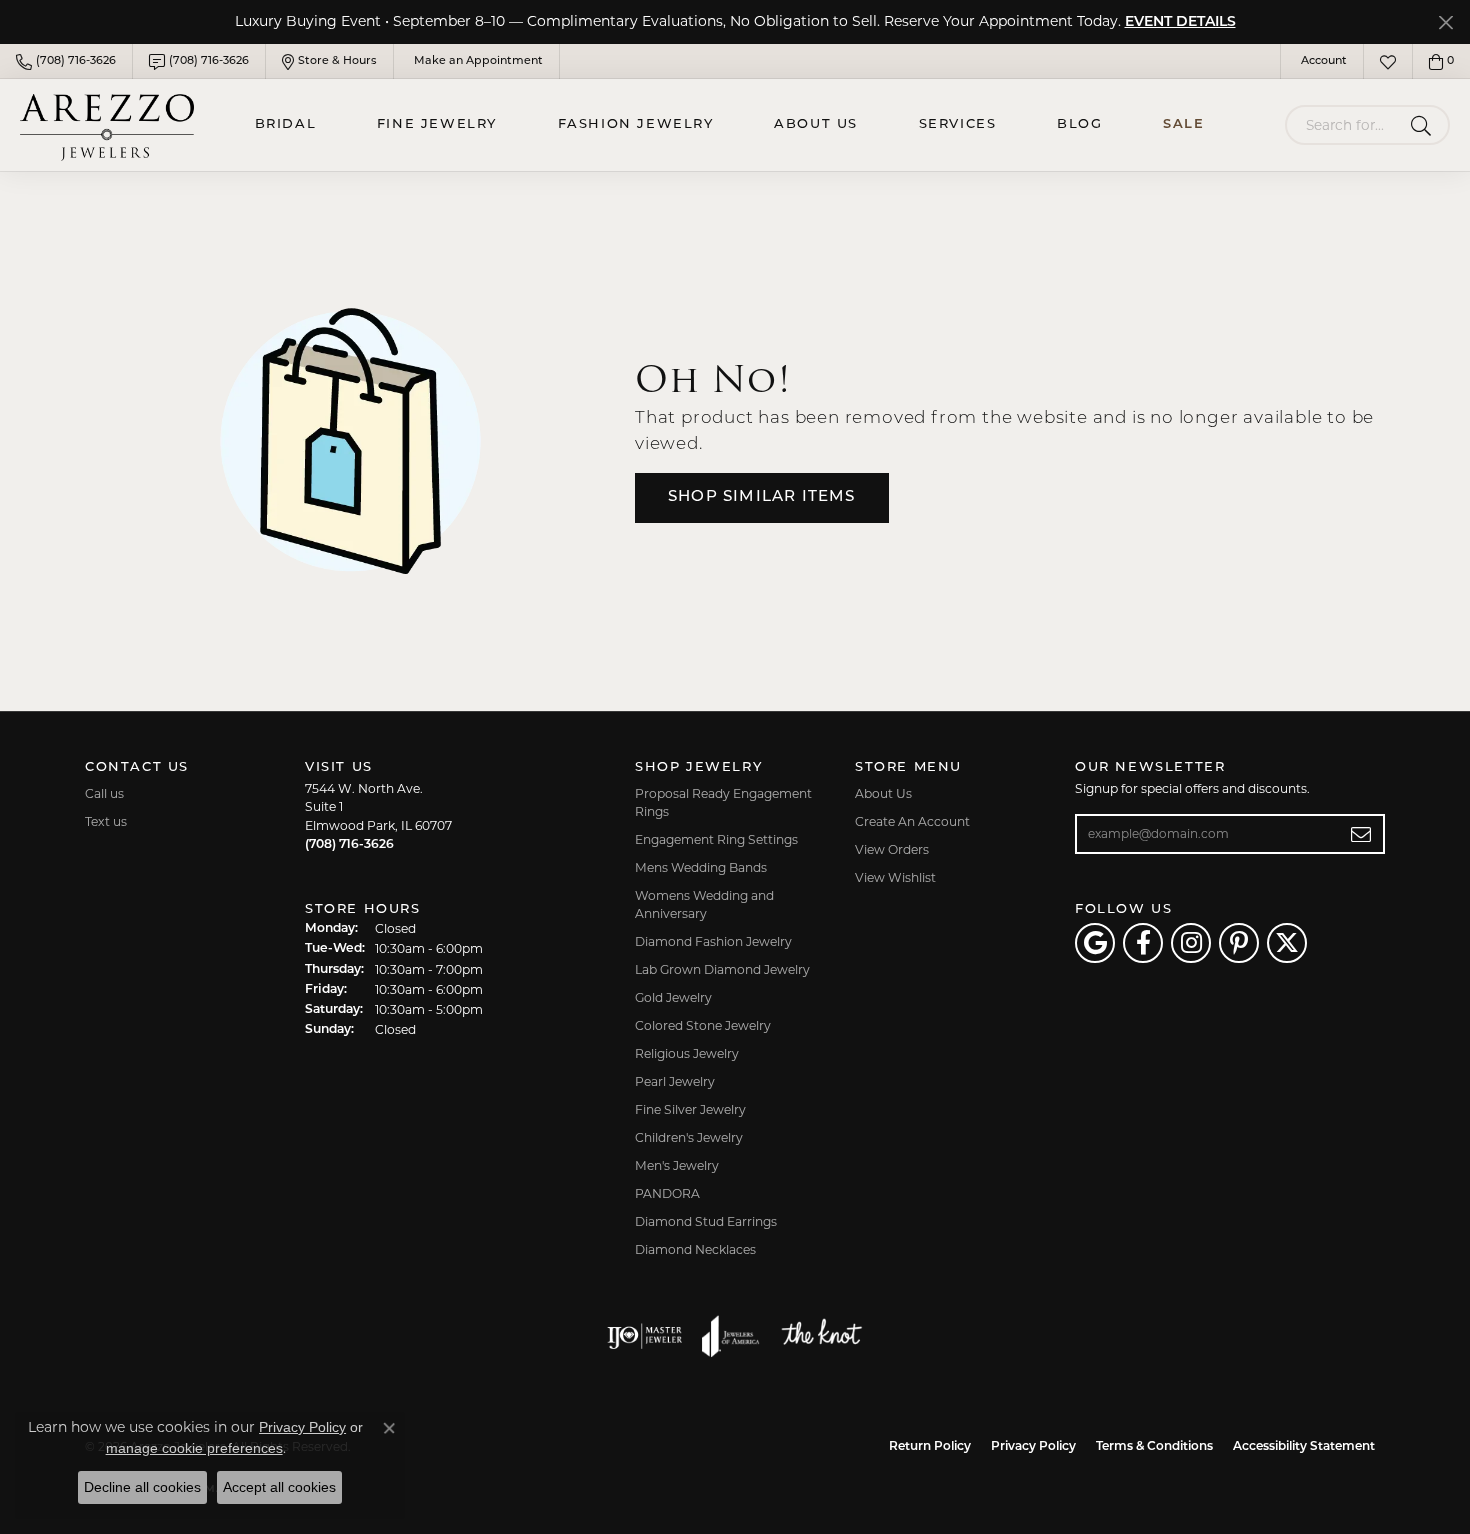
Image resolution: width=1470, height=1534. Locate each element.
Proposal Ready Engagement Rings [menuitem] (723, 802)
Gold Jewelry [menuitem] (673, 997)
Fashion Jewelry (636, 124)
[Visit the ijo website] (644, 1336)
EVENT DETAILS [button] (1180, 22)
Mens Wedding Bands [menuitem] (701, 867)
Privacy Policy (1033, 1447)
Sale (1183, 124)
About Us (816, 124)
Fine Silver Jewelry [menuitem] (690, 1109)
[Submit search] (1424, 125)
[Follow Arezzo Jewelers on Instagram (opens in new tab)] (1191, 943)
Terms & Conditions (1154, 1447)
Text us (106, 821)
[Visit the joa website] (731, 1336)
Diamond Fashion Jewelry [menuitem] (713, 941)
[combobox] (1344, 125)
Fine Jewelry (437, 124)
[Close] (1445, 22)
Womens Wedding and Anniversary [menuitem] (704, 904)
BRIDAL (286, 124)
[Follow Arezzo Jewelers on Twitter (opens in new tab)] (1287, 943)
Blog (1079, 124)
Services (958, 124)
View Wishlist (895, 877)
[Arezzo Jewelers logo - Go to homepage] (107, 124)
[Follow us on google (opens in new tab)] (1095, 943)
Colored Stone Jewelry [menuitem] (703, 1025)
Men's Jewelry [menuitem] (677, 1165)
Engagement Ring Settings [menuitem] (716, 839)
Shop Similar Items (762, 497)
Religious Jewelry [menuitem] (687, 1053)
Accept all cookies (279, 1487)
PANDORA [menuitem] (667, 1193)
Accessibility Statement (1304, 1447)
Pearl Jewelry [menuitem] (675, 1081)
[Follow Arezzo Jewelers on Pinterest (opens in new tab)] (1239, 943)
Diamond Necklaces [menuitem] (695, 1249)
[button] (1322, 61)
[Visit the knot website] (821, 1336)
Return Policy (930, 1447)
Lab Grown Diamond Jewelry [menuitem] (722, 969)
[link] (66, 61)
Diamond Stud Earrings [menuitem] (706, 1221)
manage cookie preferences (194, 1448)
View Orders (892, 849)
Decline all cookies (142, 1487)
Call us (104, 793)
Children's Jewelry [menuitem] (689, 1137)
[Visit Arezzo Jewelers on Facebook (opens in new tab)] (1143, 943)
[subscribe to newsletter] (1361, 834)
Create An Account (912, 821)
